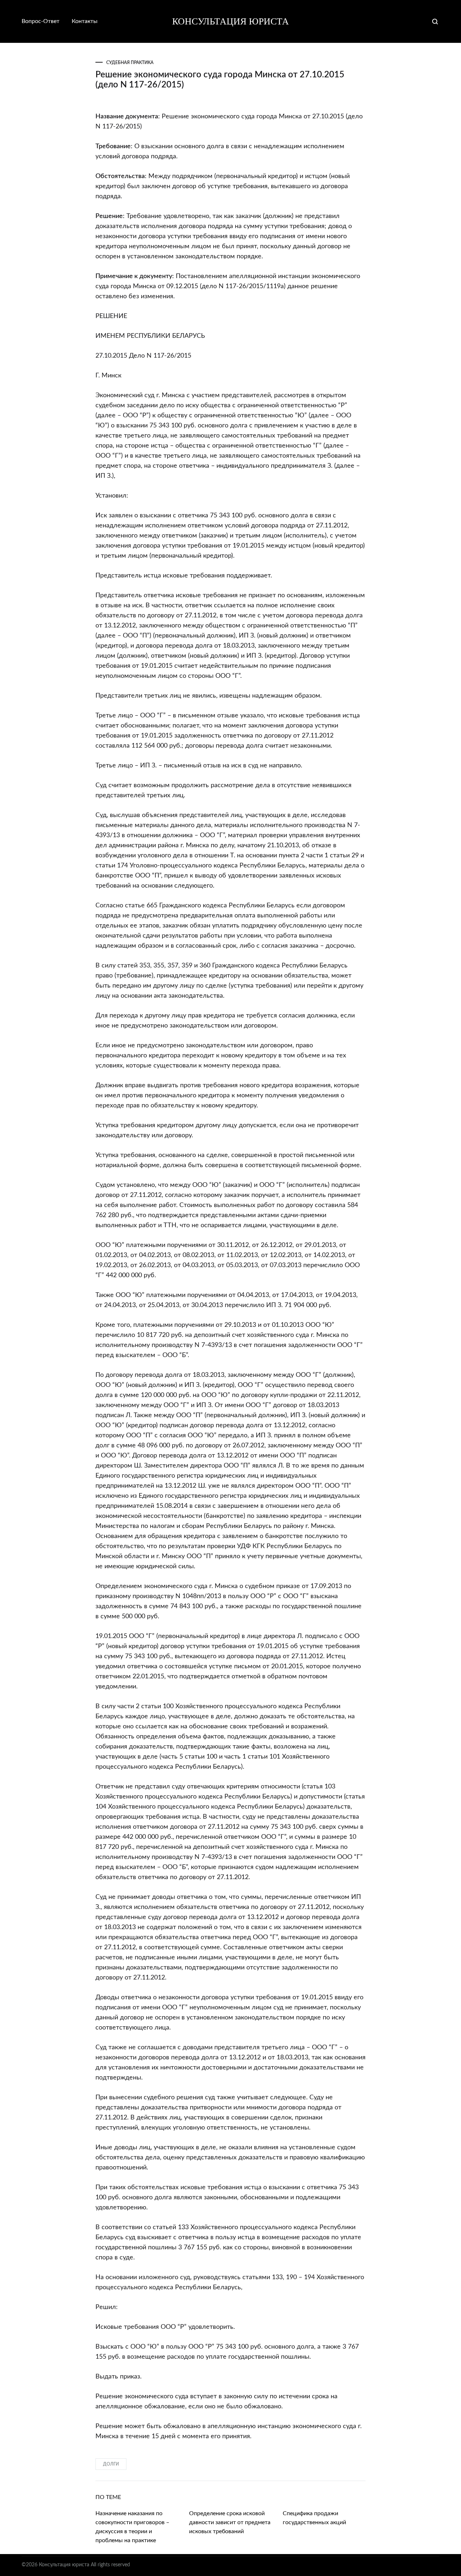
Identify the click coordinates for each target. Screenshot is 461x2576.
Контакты (85, 21)
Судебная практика (130, 63)
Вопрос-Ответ (41, 21)
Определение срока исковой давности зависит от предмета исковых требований (230, 2522)
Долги (111, 2464)
